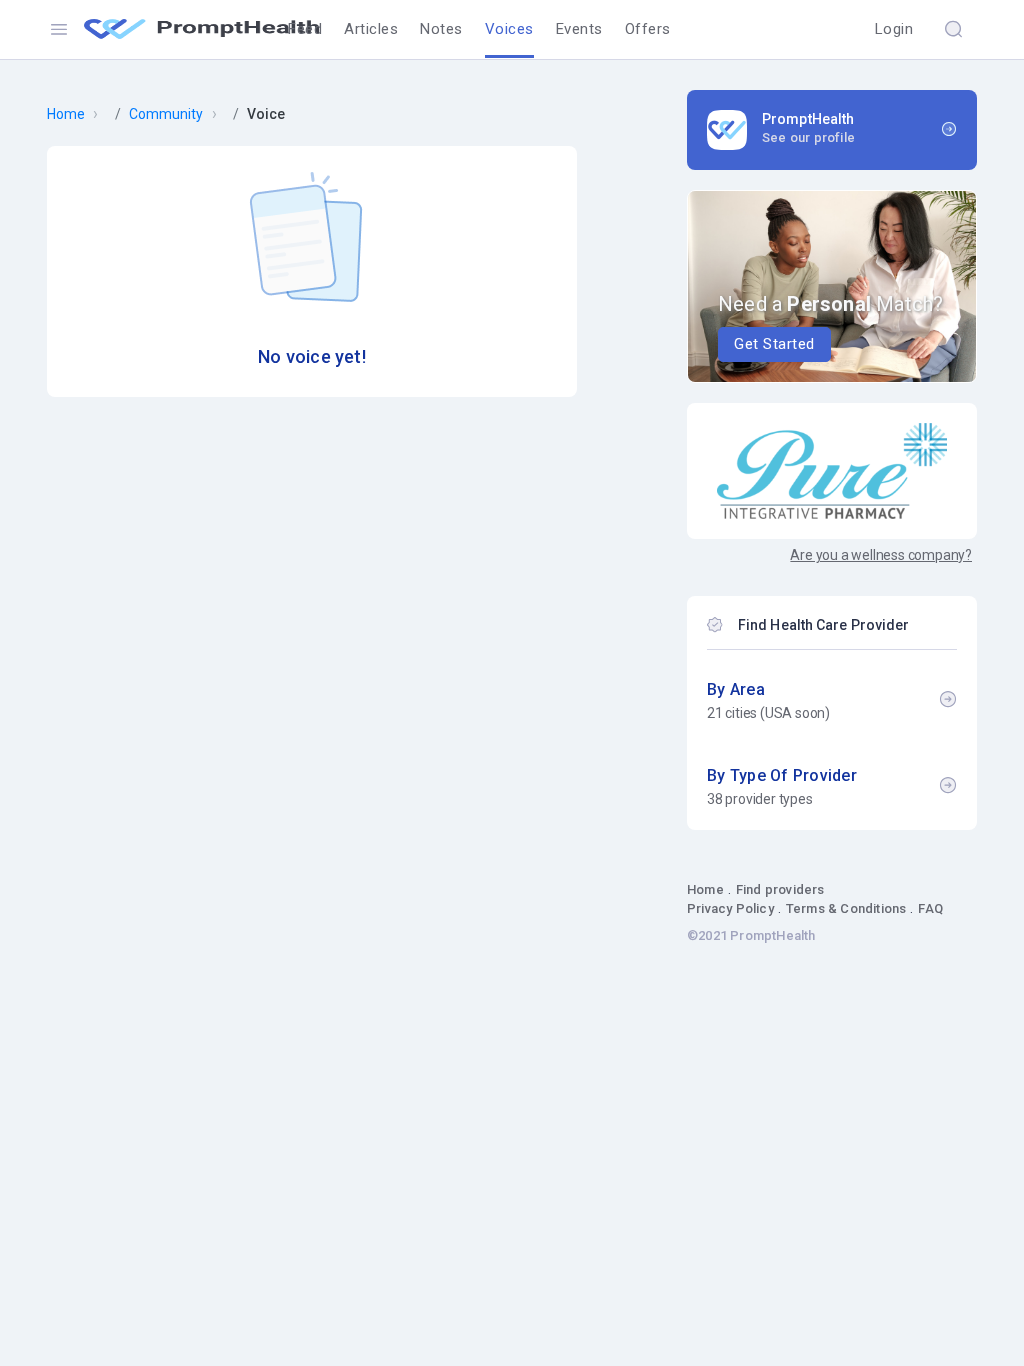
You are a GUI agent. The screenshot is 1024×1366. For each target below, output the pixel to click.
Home (66, 114)
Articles (371, 29)
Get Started (774, 344)
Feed (305, 29)
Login (894, 29)
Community (166, 114)
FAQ (930, 908)
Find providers (780, 889)
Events (579, 29)
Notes (441, 29)
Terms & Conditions (846, 908)
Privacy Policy (730, 908)
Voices (509, 29)
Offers (648, 29)
